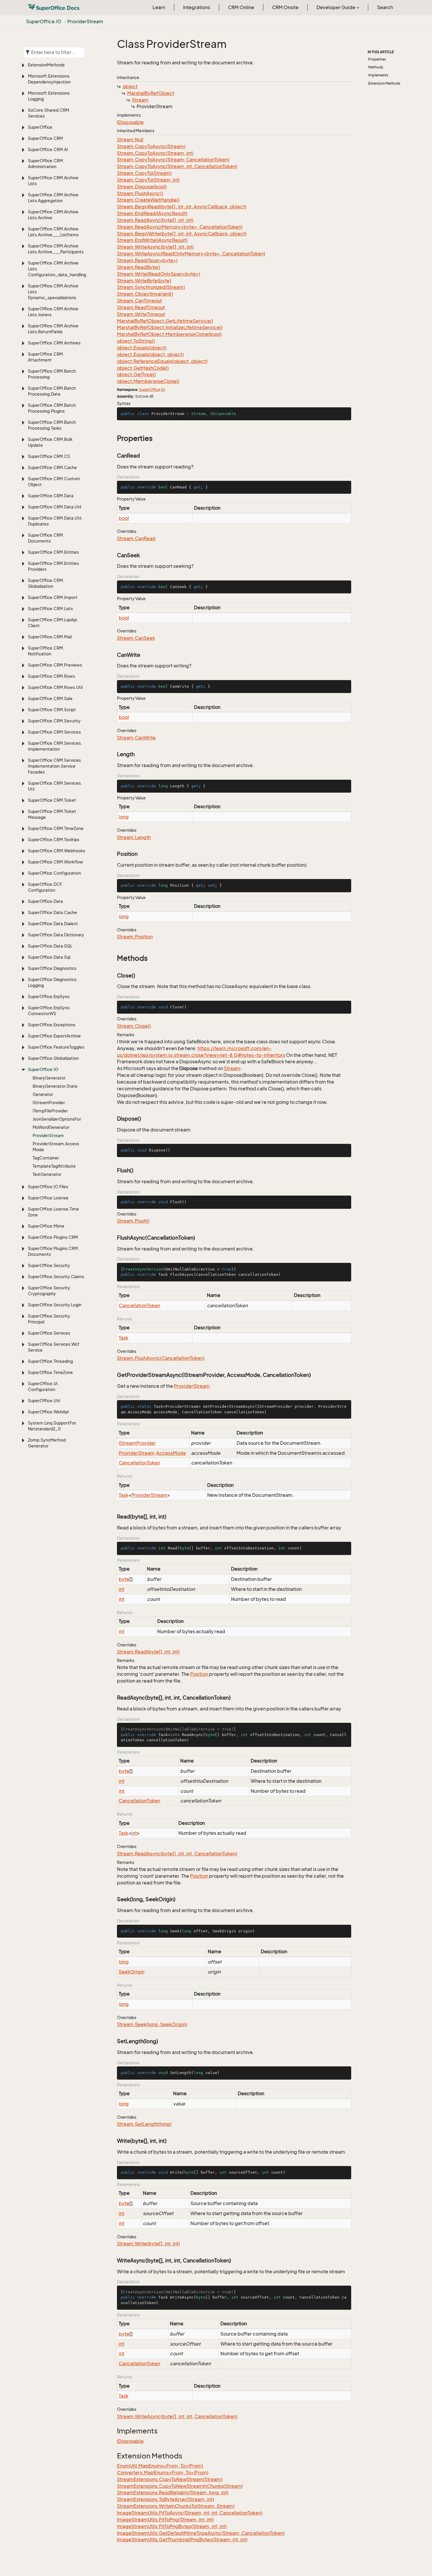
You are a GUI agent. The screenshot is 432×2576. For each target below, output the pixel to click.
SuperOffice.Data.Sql (49, 957)
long (124, 817)
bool (124, 518)
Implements (378, 75)
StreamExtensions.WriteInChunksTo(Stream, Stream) (176, 2506)
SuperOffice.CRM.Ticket (52, 800)
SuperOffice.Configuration (54, 873)
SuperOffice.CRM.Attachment (46, 357)
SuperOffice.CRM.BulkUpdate (50, 442)
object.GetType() (136, 374)
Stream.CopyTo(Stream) (144, 173)
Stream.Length (134, 837)
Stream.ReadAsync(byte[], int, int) (155, 220)
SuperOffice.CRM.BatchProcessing (52, 374)
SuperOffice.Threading (50, 1361)
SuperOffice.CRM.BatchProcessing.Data (52, 391)
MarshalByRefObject (151, 93)
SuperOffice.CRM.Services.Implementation (55, 746)
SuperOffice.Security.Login (55, 1305)
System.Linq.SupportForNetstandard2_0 (52, 1426)
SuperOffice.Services (49, 1333)
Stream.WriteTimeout (141, 314)
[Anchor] (114, 438)
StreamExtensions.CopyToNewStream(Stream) (170, 2479)
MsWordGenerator (51, 1127)
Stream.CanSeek (136, 638)
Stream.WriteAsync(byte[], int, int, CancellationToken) (177, 2416)
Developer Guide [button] (336, 7)
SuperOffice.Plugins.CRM (53, 1237)
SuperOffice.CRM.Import (53, 597)
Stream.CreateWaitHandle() (148, 200)
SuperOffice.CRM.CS (49, 456)
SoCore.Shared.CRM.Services (49, 113)
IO (163, 390)
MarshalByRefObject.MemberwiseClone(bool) (169, 334)
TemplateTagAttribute (54, 1166)
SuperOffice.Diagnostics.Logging (53, 982)
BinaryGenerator (49, 1078)
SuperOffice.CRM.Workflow (56, 862)
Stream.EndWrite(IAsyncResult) (152, 240)
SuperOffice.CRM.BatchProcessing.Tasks (52, 425)
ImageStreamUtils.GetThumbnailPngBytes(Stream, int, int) (182, 2540)
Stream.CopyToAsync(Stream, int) (155, 153)
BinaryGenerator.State (55, 1086)
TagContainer (46, 1158)
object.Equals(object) (142, 348)
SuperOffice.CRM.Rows (51, 676)
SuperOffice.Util (44, 1401)
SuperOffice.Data (45, 901)
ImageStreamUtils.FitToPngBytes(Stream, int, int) (172, 2526)
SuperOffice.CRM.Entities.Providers (54, 566)
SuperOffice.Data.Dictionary (56, 935)
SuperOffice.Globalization (53, 1058)
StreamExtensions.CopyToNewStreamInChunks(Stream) (180, 2486)
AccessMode (171, 1453)
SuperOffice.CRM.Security (54, 721)
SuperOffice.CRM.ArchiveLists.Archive (53, 215)
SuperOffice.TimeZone (50, 1372)
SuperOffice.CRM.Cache (52, 467)
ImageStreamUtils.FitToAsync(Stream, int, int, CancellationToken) (190, 2513)
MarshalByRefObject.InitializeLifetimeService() (170, 327)
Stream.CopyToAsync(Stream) (151, 146)
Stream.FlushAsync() (140, 193)
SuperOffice (40, 127)
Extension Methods (384, 83)
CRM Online (241, 7)
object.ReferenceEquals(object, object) (162, 361)
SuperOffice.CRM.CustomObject (54, 482)
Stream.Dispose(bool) (142, 187)
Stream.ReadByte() (139, 267)
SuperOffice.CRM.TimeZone (56, 828)
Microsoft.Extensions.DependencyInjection (49, 79)
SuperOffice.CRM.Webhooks (57, 851)
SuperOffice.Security (49, 1265)
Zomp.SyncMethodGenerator (47, 1443)
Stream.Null (130, 140)
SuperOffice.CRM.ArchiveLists (53, 181)
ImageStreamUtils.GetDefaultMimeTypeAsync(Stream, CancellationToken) (201, 2533)
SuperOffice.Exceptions (52, 1025)
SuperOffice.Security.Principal (49, 1319)
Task (124, 1338)
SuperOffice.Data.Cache (52, 912)
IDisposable (130, 122)
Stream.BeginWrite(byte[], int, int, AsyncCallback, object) (182, 234)
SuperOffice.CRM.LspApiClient (52, 623)
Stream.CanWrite (136, 738)
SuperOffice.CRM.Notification (46, 651)
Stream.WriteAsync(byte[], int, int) (155, 247)
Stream (140, 100)
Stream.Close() (134, 1026)
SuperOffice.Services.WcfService (54, 1347)
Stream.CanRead (136, 538)
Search (385, 7)
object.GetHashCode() (143, 368)
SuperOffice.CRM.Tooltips (54, 840)
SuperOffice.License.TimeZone (53, 1212)
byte (124, 1579)
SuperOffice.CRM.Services (54, 732)
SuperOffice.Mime (46, 1226)
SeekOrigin (132, 1972)
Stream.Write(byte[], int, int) (148, 2244)
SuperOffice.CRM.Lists (50, 609)
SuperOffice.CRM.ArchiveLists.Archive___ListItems (53, 232)
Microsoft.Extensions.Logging (49, 96)
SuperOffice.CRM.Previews (55, 665)
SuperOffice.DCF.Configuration (45, 887)
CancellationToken (139, 1305)
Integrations (197, 7)
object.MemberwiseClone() (148, 381)
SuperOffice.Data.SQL (50, 946)
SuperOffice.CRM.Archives (54, 343)
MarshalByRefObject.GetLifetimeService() (165, 321)
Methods (376, 67)
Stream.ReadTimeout (141, 307)
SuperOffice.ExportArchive (54, 1036)
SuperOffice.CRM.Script (52, 710)
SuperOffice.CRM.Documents (46, 538)
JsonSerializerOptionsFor (57, 1119)
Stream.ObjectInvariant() (145, 294)
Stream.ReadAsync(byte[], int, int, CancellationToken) (177, 1854)
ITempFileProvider (50, 1111)
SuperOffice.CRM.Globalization (46, 583)
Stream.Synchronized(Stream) (151, 287)
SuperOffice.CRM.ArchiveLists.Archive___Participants (56, 249)
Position (199, 1674)
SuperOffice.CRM (45, 138)
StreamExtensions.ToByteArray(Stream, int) (165, 2499)
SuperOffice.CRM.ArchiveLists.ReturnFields (53, 329)
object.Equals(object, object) (150, 354)
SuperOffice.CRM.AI (48, 149)
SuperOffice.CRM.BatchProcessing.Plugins (52, 408)
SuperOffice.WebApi (48, 1412)
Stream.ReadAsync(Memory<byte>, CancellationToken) (180, 227)
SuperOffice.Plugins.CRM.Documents (53, 1251)
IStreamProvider (49, 1103)
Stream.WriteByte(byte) (144, 281)
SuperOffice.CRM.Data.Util (55, 507)
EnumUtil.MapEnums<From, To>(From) (160, 2466)
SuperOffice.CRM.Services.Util (55, 786)
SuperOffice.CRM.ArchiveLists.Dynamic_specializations (53, 292)
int (122, 1589)
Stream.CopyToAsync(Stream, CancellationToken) (173, 160)
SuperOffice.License (48, 1198)
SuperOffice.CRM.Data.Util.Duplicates (55, 521)
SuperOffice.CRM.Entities (53, 552)
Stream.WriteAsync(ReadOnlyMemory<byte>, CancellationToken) (191, 254)
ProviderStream (85, 21)
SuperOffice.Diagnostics (52, 968)
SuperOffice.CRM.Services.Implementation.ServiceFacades (55, 766)
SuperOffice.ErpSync (49, 996)
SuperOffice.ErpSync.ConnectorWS (49, 1011)
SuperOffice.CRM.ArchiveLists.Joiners (53, 312)
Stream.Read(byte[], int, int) (148, 1652)
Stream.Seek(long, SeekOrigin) (152, 2024)
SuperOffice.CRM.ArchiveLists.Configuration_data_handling (57, 269)
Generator (43, 1094)
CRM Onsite (285, 7)
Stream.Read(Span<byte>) (147, 260)
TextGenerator (47, 1174)
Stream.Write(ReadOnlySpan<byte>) (159, 274)
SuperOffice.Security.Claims (56, 1277)
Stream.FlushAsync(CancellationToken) (161, 1358)
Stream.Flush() (133, 1221)
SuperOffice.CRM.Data (51, 496)
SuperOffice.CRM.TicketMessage (52, 814)
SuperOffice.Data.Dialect (53, 924)
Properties (377, 59)
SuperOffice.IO (44, 21)
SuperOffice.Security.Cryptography (49, 1291)
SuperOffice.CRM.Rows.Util (55, 687)
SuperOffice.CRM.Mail (50, 637)
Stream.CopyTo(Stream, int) (148, 180)
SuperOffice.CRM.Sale (50, 698)
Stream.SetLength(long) (144, 2124)
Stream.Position (135, 937)
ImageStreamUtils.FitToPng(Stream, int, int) (165, 2520)
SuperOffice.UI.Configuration (43, 1386)
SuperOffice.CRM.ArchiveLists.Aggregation (53, 198)
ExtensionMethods (46, 65)
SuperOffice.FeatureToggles (56, 1047)
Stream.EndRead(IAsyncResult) (152, 213)
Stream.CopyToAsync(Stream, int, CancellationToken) (177, 166)
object (130, 86)
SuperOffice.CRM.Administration (46, 164)
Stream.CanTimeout (139, 301)
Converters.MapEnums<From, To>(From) (163, 2473)
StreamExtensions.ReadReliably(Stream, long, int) (173, 2493)
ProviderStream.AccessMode (56, 1147)
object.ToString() (136, 341)
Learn (159, 7)
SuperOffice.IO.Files (48, 1187)
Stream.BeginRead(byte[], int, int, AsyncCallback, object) (182, 207)
